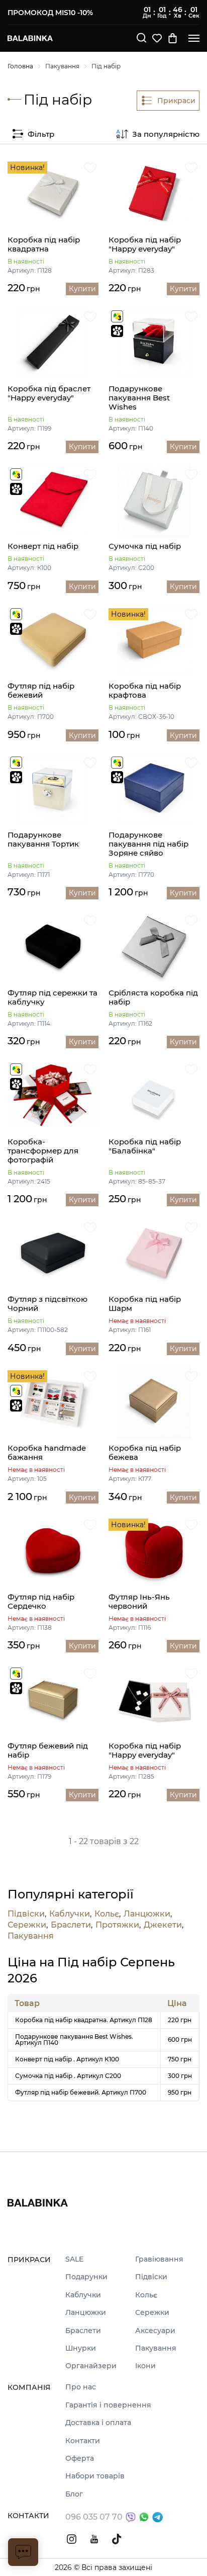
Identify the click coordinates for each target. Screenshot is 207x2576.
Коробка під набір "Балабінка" (145, 1146)
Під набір (106, 66)
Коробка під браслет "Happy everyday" (49, 393)
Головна (20, 66)
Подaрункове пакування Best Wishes (139, 398)
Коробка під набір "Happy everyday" (145, 244)
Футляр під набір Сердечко (41, 1602)
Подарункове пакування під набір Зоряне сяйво (148, 844)
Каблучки (70, 1914)
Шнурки (81, 2348)
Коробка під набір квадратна (44, 244)
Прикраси (176, 101)
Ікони (145, 2366)
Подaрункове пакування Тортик (43, 840)
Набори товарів (95, 2476)
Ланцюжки (147, 1914)
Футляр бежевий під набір (48, 1751)
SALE (74, 2259)
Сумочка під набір (145, 546)
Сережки (27, 1925)
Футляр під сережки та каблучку (53, 998)
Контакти (83, 2441)
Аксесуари (155, 2331)
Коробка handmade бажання (47, 1453)
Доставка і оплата (98, 2423)
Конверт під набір (43, 546)
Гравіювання (159, 2259)
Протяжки (117, 1925)
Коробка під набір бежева (145, 1453)
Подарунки (86, 2277)
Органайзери (91, 2366)
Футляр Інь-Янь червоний (139, 1602)
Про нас (81, 2387)
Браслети (71, 1925)
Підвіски (26, 1914)
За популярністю (166, 134)
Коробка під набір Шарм (145, 1304)
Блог (74, 2494)
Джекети (163, 1925)
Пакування (62, 66)
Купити (82, 289)
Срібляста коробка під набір (153, 998)
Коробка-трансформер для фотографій (43, 1151)
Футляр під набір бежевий (41, 691)
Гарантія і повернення (108, 2405)
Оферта (80, 2459)
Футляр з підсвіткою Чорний (47, 1304)
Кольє (107, 1914)
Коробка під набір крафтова (145, 691)
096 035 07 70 (94, 2517)
